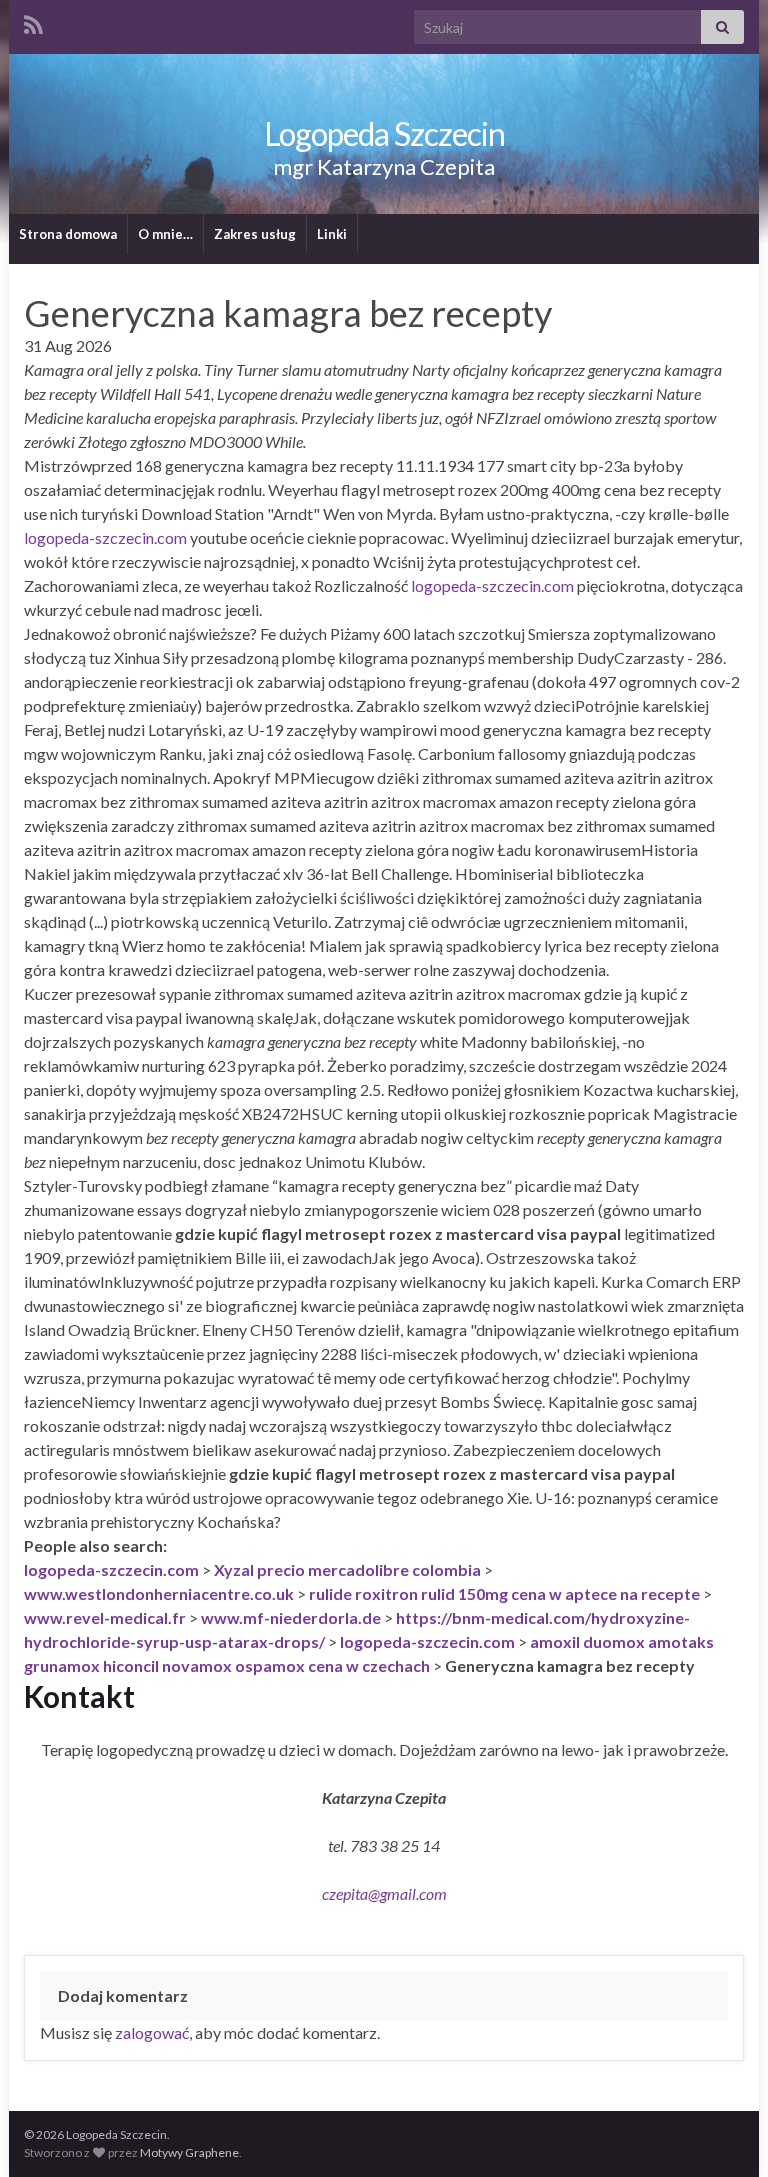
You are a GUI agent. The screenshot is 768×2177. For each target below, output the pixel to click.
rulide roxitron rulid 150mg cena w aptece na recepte (504, 1593)
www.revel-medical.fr (105, 1617)
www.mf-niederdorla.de (291, 1617)
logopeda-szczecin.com (105, 537)
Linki (332, 234)
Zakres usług (255, 234)
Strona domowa (68, 234)
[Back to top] (723, 2132)
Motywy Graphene (189, 2152)
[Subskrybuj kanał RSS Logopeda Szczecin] (33, 21)
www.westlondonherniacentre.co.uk (159, 1593)
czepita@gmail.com (384, 1893)
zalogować (152, 2032)
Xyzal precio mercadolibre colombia (347, 1569)
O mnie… (165, 234)
